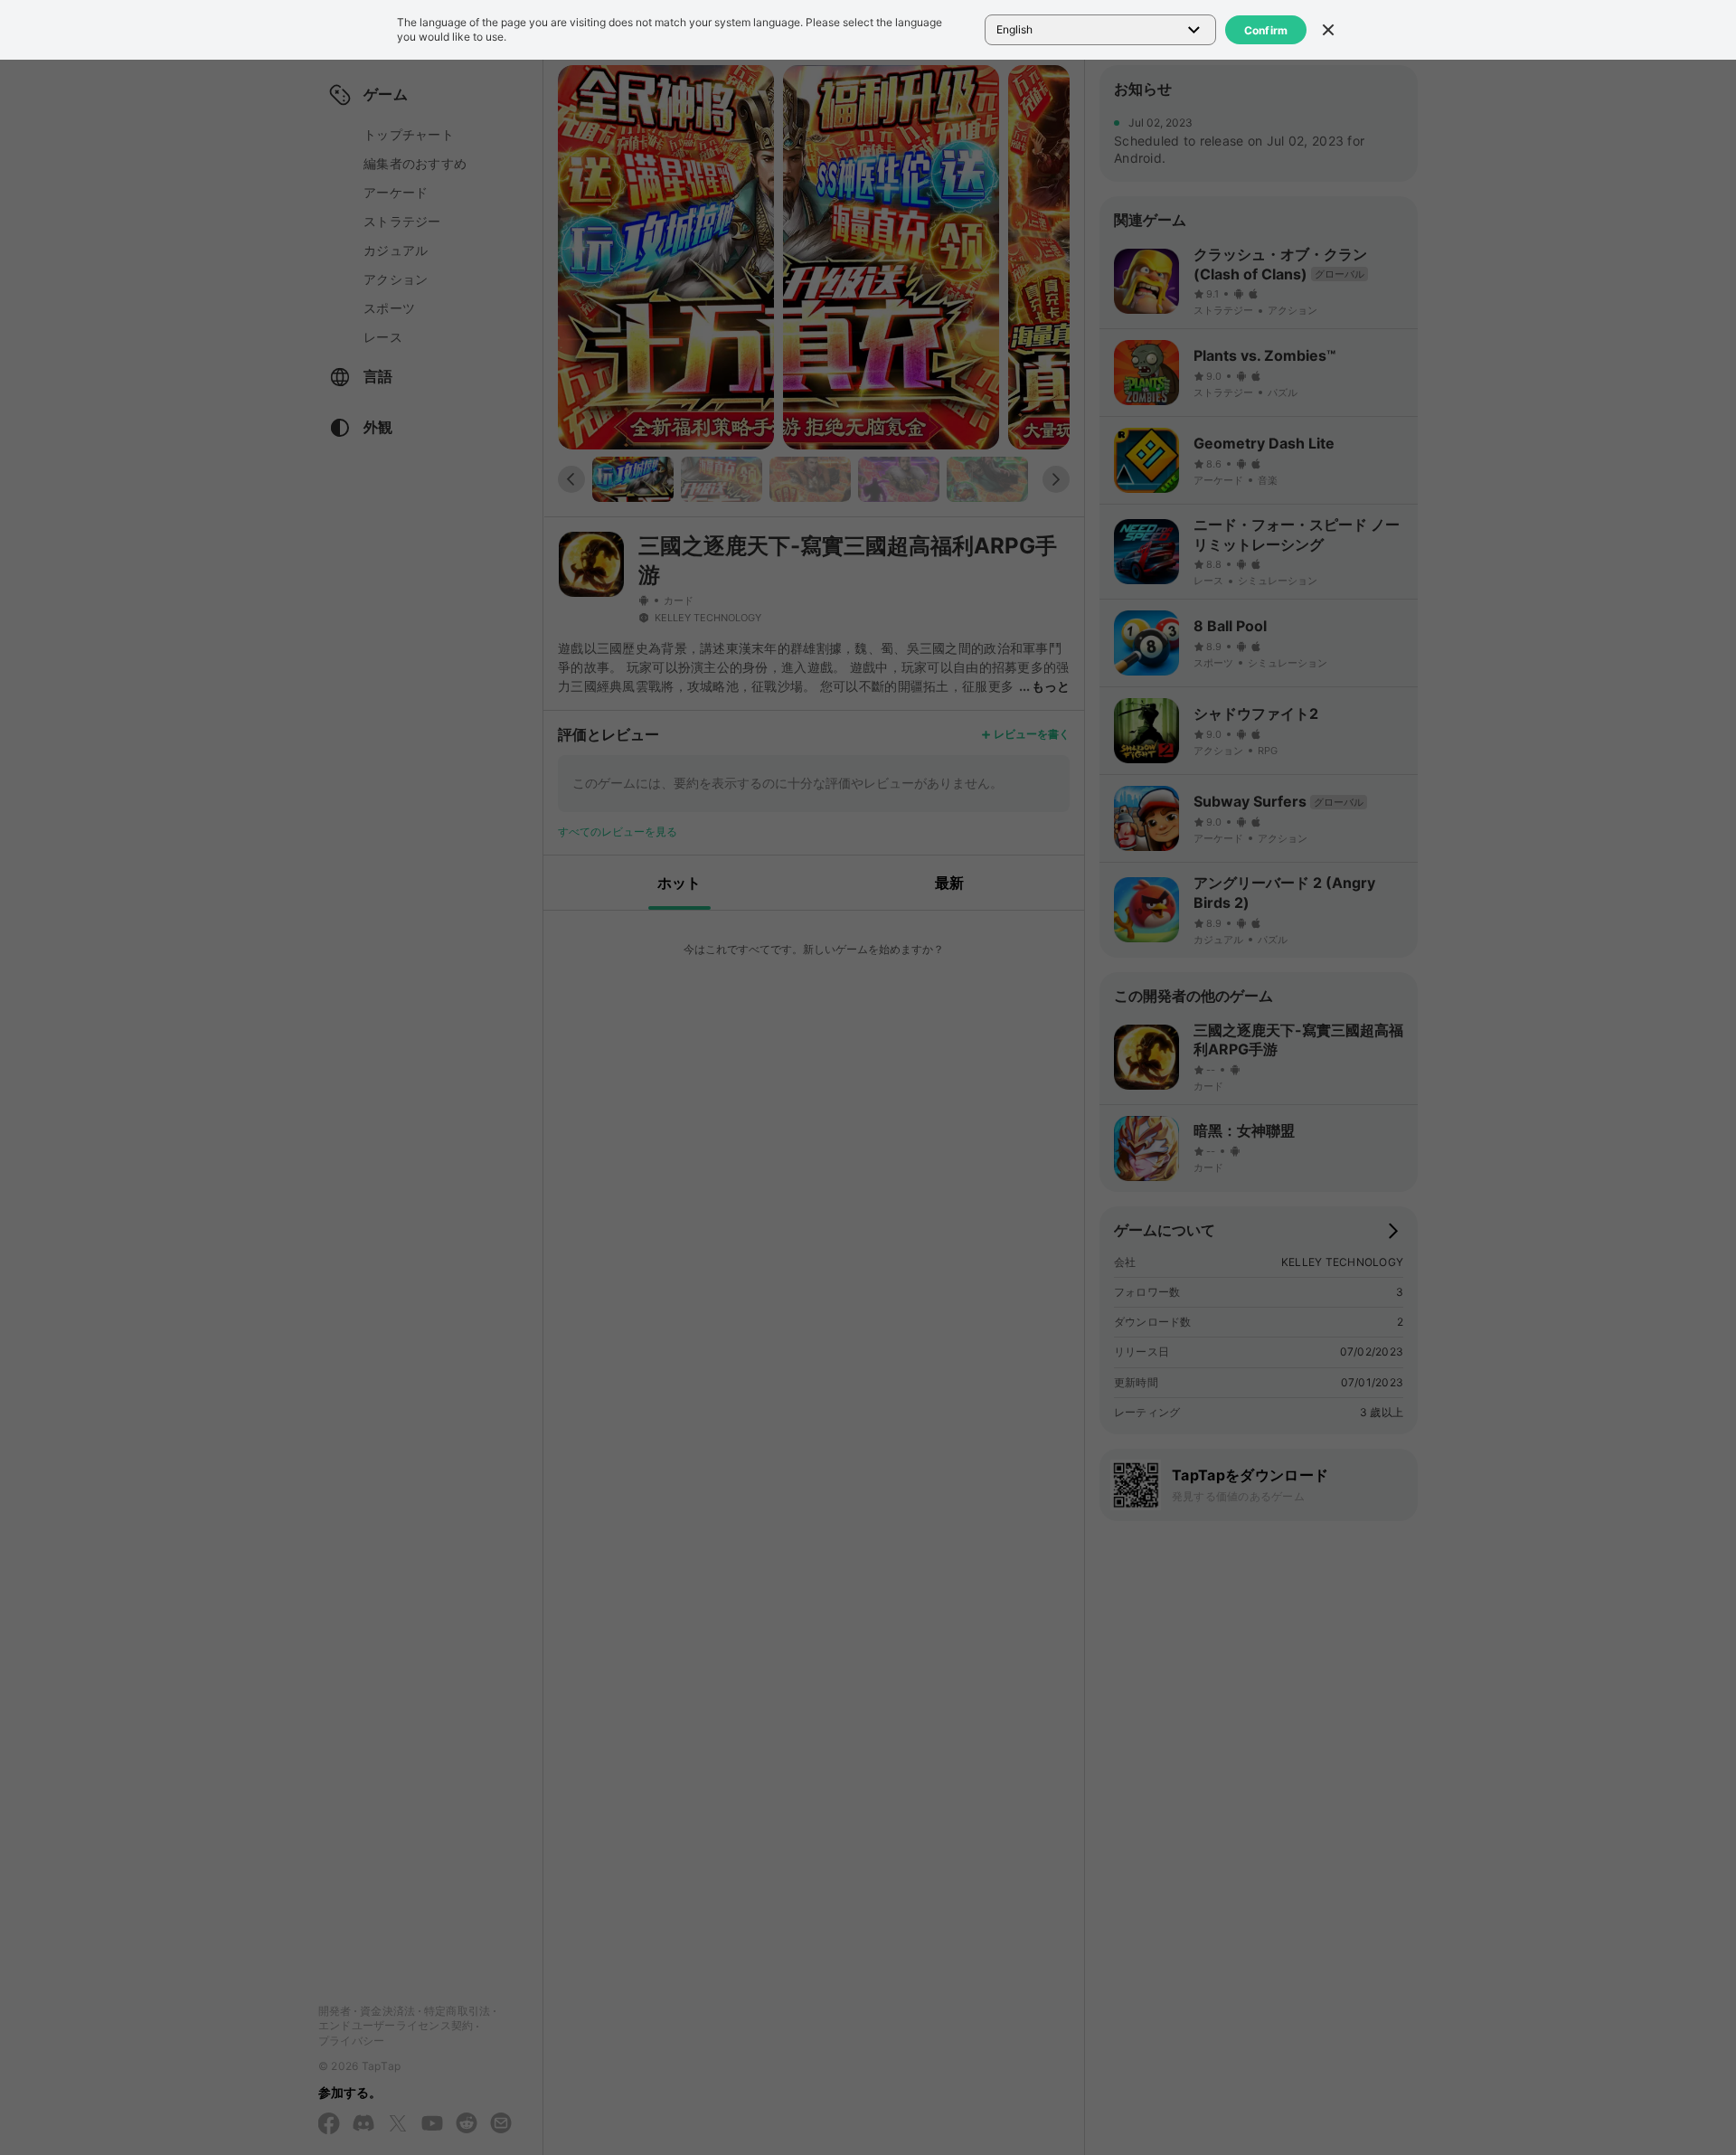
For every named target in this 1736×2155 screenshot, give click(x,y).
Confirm (1266, 30)
